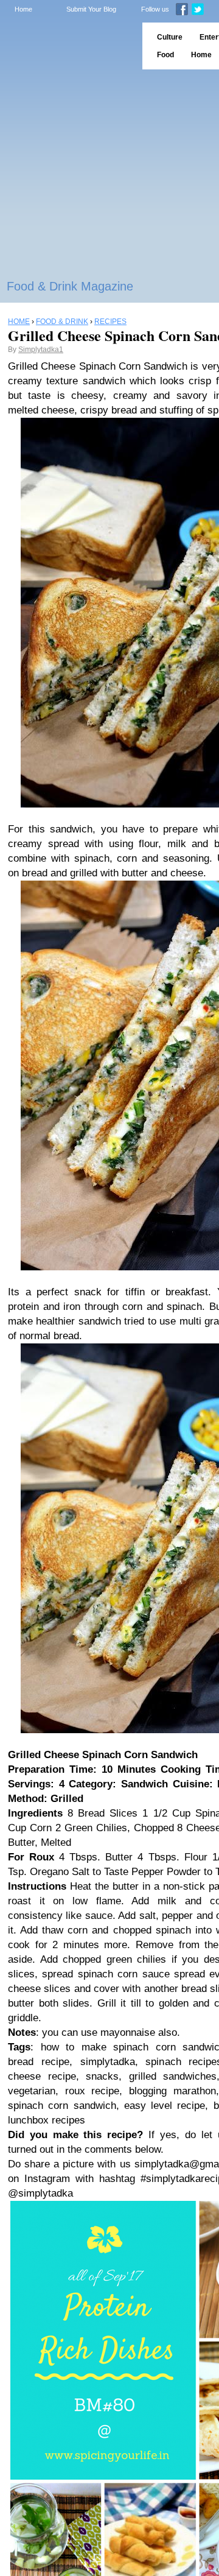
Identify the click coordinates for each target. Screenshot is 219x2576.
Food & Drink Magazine (70, 286)
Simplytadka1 (41, 350)
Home (23, 9)
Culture (170, 37)
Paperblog (67, 46)
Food (165, 55)
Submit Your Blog (91, 9)
